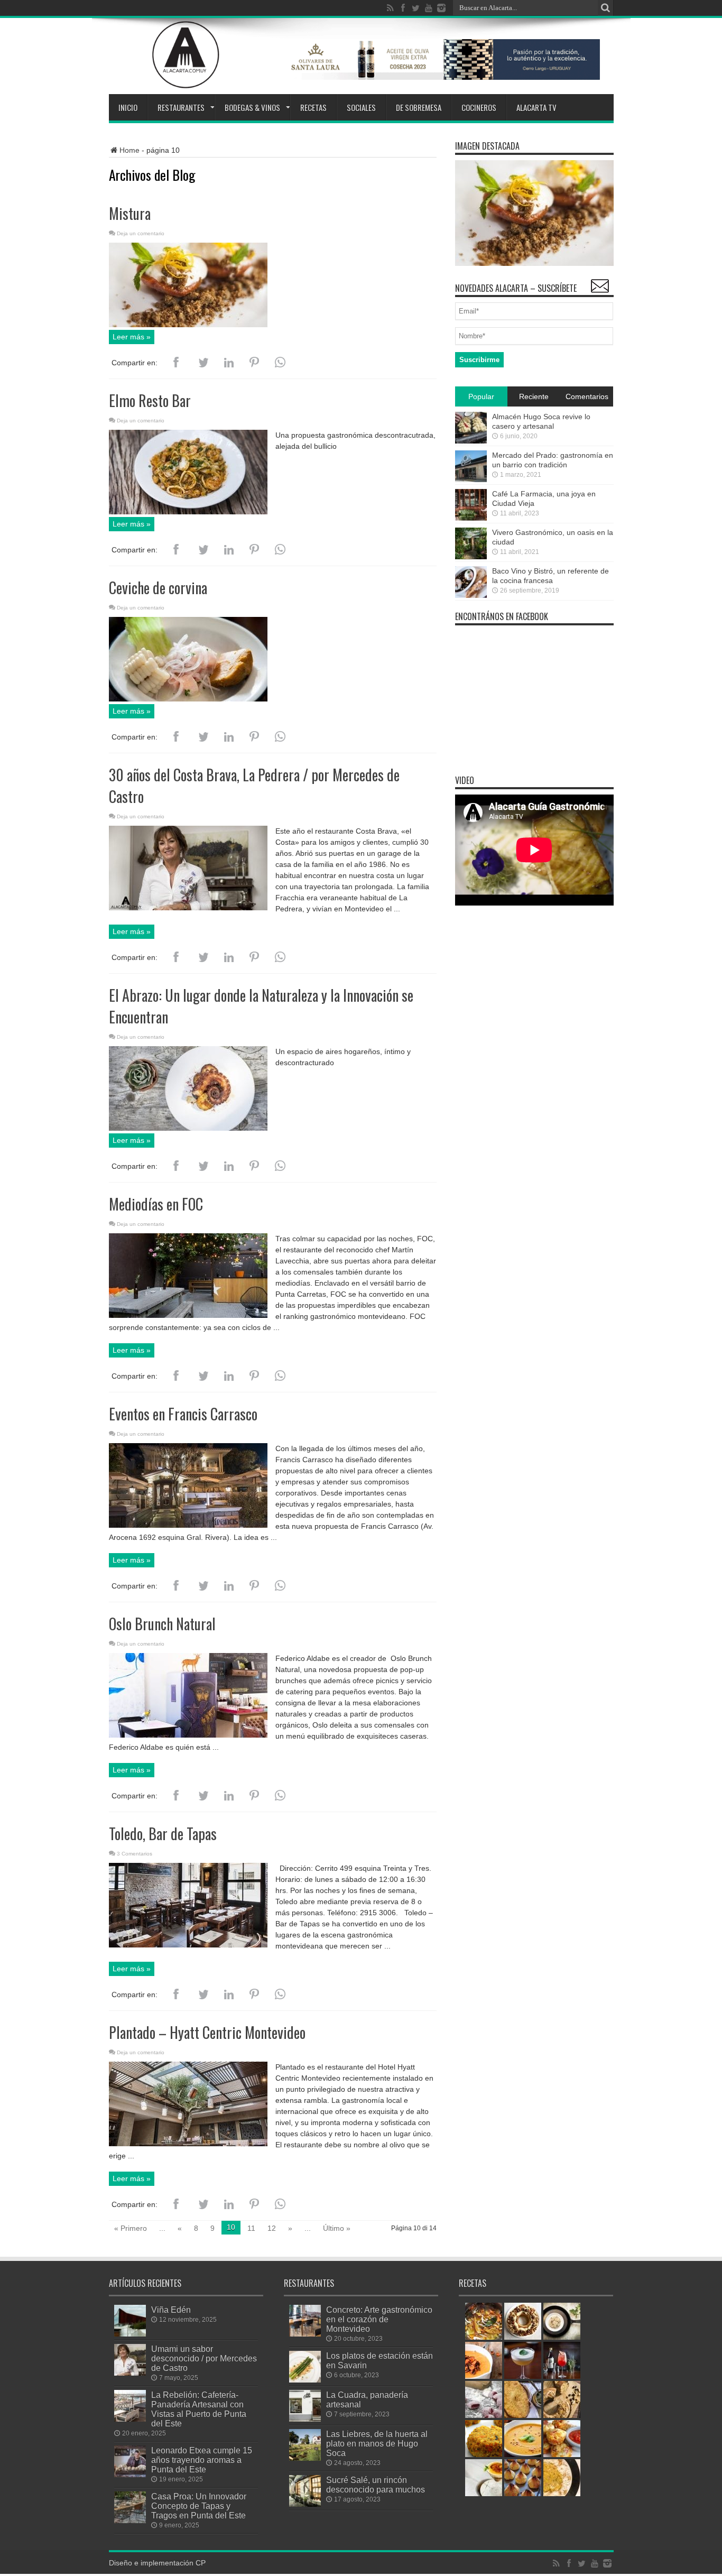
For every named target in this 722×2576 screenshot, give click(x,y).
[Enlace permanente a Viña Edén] (130, 2334)
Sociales (361, 107)
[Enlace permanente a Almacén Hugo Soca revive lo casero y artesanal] (471, 441)
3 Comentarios (135, 1854)
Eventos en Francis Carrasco (183, 1414)
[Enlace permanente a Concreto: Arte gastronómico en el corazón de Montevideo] (305, 2334)
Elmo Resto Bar (150, 400)
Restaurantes (181, 107)
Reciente (534, 396)
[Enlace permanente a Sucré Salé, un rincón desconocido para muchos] (305, 2504)
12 (272, 2228)
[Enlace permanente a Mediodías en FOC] (188, 1315)
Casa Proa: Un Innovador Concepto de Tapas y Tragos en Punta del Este (199, 2506)
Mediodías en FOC (156, 1204)
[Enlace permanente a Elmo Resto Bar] (188, 512)
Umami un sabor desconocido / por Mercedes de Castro (204, 2358)
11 (251, 2228)
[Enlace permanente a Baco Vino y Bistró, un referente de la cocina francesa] (471, 595)
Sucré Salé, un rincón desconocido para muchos (376, 2485)
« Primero (131, 2228)
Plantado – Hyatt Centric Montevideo (207, 2032)
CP (201, 2563)
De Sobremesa (419, 107)
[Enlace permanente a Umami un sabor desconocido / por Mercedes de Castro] (130, 2373)
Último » (337, 2228)
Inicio (128, 107)
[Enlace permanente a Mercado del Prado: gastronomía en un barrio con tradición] (471, 479)
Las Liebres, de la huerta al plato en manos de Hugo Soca (377, 2443)
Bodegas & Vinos (252, 107)
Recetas (313, 107)
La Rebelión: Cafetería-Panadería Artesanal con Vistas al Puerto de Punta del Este (199, 2409)
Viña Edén (171, 2310)
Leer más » (132, 337)
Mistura (130, 213)
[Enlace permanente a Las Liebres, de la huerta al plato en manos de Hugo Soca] (305, 2458)
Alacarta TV (536, 107)
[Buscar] (606, 8)
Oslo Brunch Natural (162, 1624)
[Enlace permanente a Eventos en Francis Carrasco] (188, 1525)
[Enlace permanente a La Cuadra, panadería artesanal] (305, 2419)
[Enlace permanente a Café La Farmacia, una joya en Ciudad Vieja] (471, 518)
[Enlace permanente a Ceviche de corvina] (188, 699)
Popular (481, 396)
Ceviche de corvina (158, 588)
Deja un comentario (141, 233)
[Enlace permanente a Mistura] (188, 325)
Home (129, 150)
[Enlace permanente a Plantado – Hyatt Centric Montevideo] (188, 2144)
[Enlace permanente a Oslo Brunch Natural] (188, 1735)
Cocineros (479, 107)
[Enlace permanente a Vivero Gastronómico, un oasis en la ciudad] (471, 557)
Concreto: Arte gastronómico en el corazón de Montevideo (379, 2319)
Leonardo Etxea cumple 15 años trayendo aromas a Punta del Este (202, 2460)
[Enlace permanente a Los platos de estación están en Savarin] (305, 2380)
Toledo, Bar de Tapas (163, 1834)
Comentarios (587, 396)
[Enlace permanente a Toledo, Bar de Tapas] (188, 1945)
